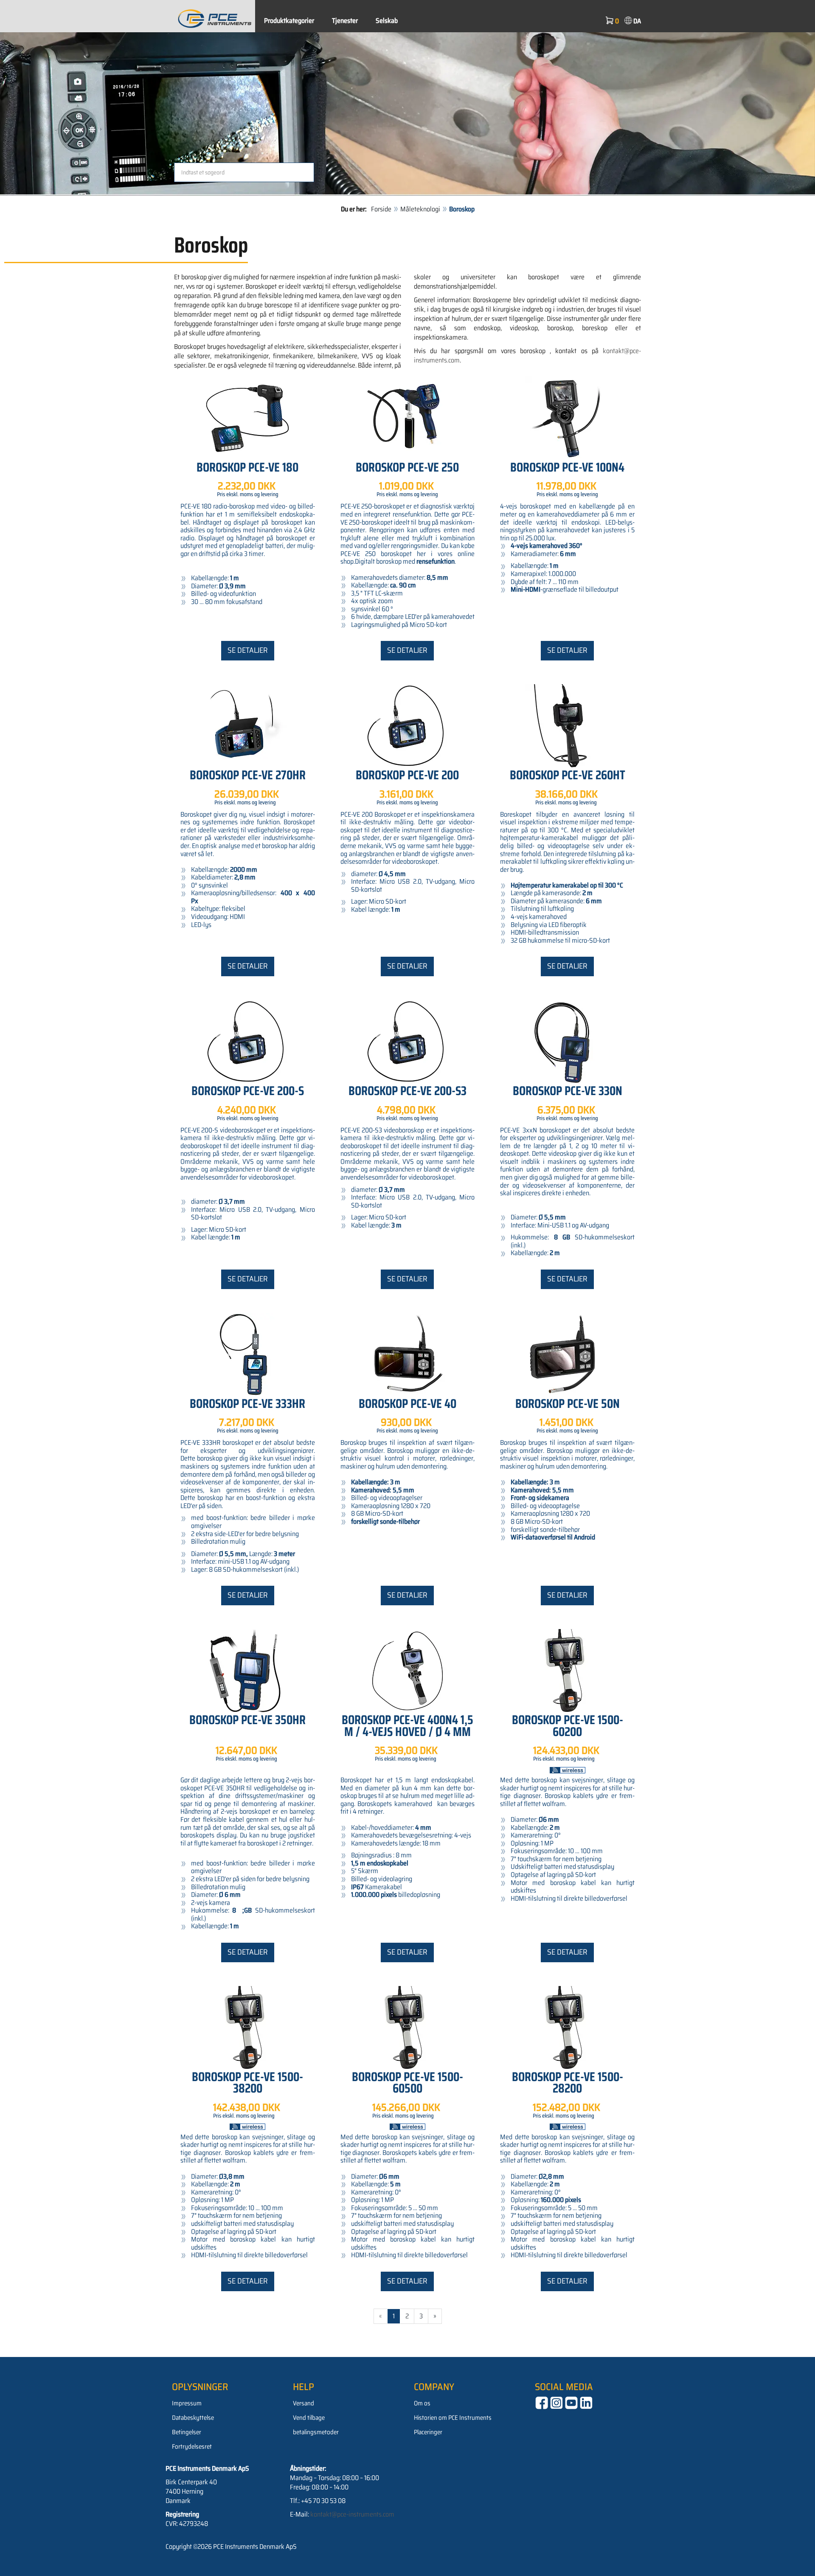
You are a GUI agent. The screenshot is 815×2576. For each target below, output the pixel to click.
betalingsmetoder (316, 2432)
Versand (304, 2403)
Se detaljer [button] (248, 650)
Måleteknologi (420, 209)
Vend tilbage (309, 2418)
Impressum (187, 2403)
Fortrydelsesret (192, 2447)
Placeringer (428, 2432)
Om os (422, 2403)
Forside (381, 209)
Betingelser (187, 2432)
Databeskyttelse (193, 2418)
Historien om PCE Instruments (453, 2418)
